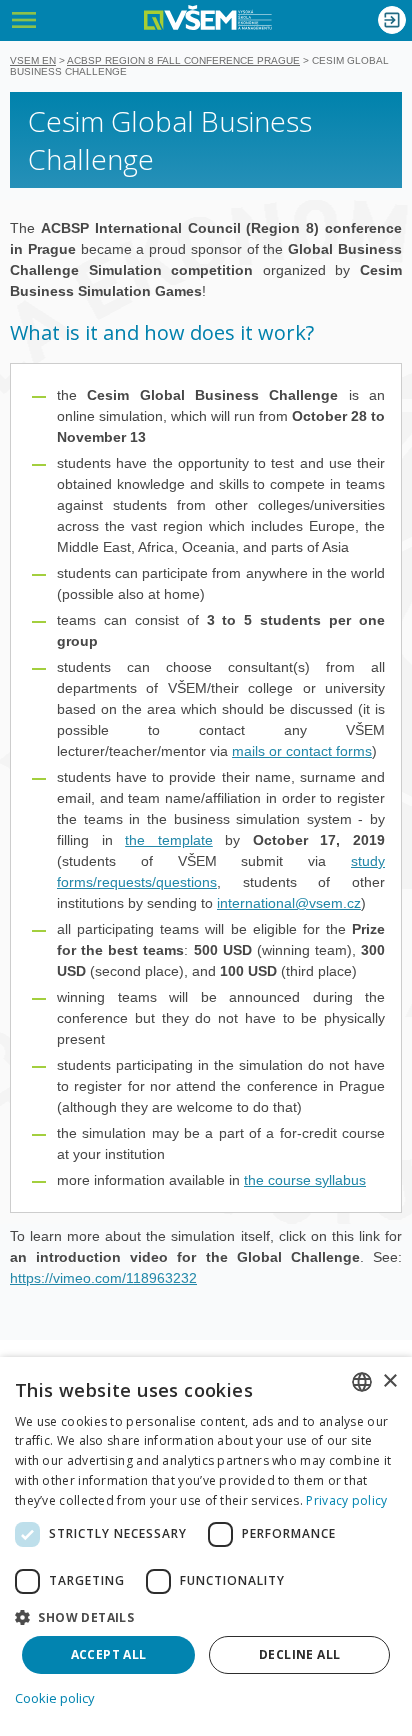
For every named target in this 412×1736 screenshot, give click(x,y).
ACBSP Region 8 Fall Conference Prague (183, 60)
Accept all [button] (109, 1654)
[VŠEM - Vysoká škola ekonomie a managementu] (208, 17)
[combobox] (362, 1382)
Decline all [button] (299, 1654)
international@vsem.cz (289, 903)
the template (169, 840)
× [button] (389, 1381)
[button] (206, 1616)
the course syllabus (305, 1180)
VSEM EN (33, 60)
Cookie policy (55, 1698)
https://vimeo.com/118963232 (103, 1278)
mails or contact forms (302, 751)
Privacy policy (346, 1500)
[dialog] (206, 1546)
